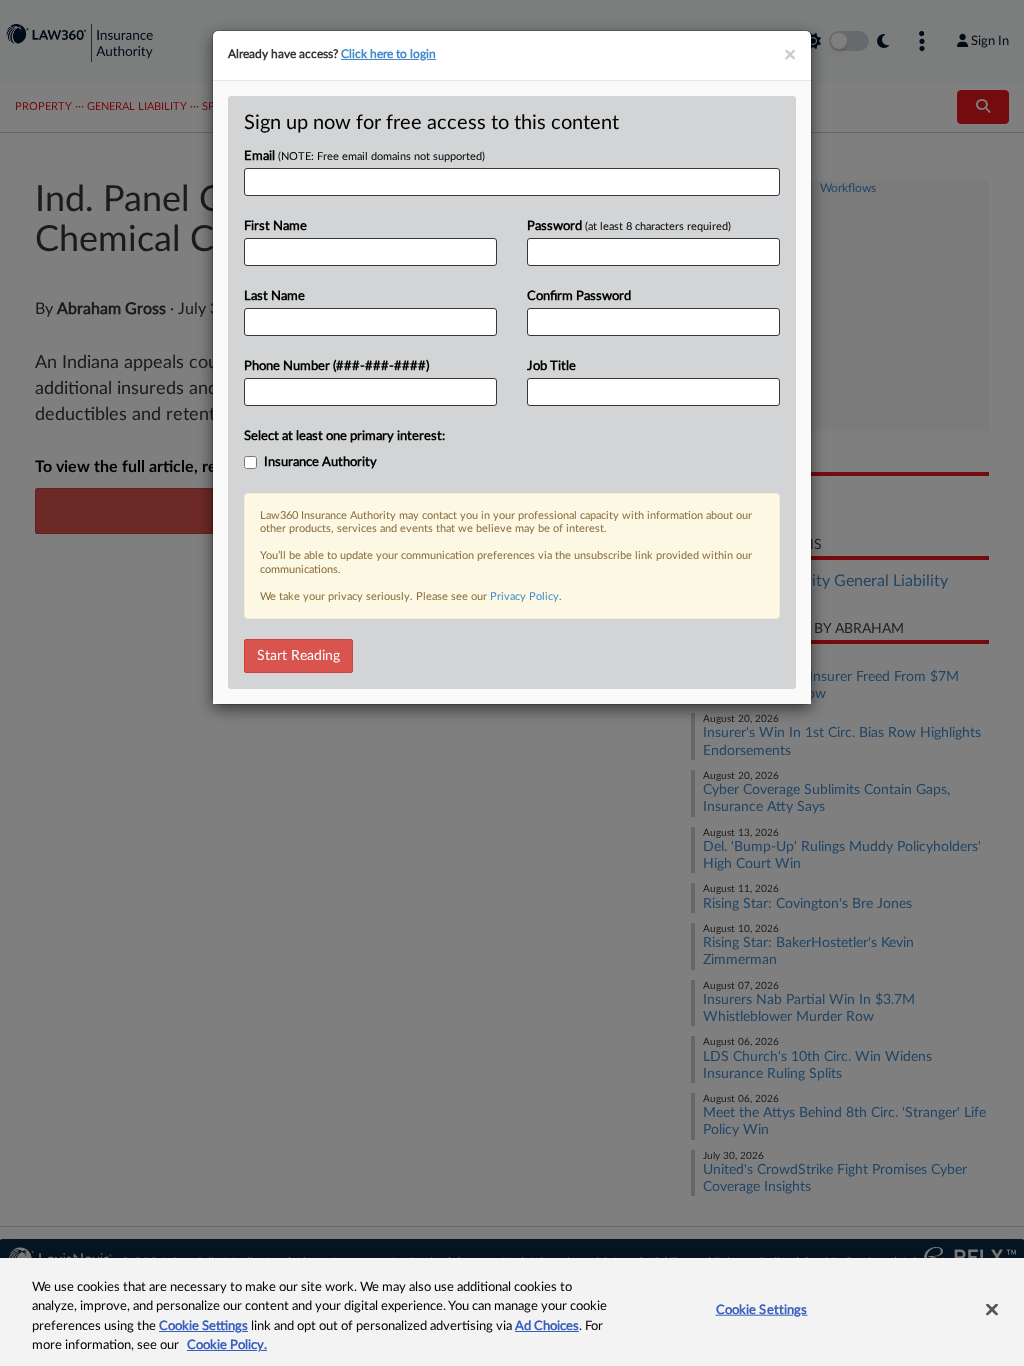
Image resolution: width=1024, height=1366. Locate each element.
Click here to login (388, 54)
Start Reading (298, 656)
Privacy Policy (524, 596)
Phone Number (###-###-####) (336, 366)
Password (629, 226)
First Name (275, 226)
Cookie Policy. (227, 1345)
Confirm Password (579, 296)
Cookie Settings (203, 1326)
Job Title (551, 366)
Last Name (274, 296)
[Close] (992, 1309)
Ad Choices (547, 1326)
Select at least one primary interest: (344, 436)
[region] (512, 1312)
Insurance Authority (320, 462)
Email (364, 156)
